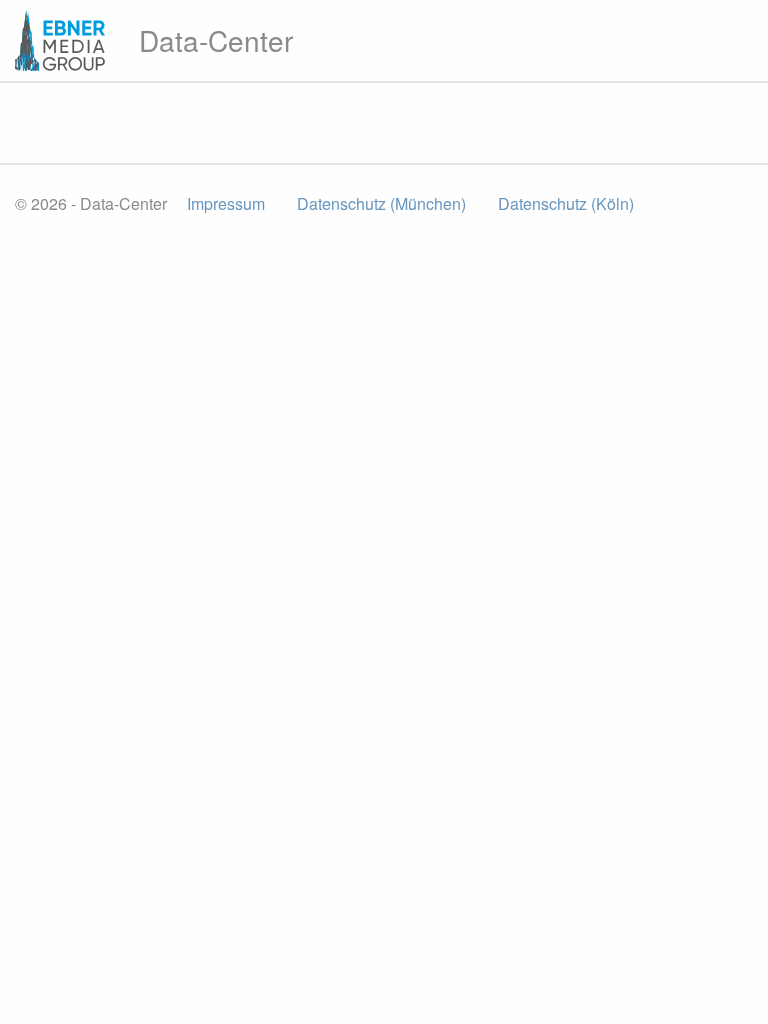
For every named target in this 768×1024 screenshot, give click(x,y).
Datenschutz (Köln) (566, 203)
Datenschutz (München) (381, 203)
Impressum (226, 203)
